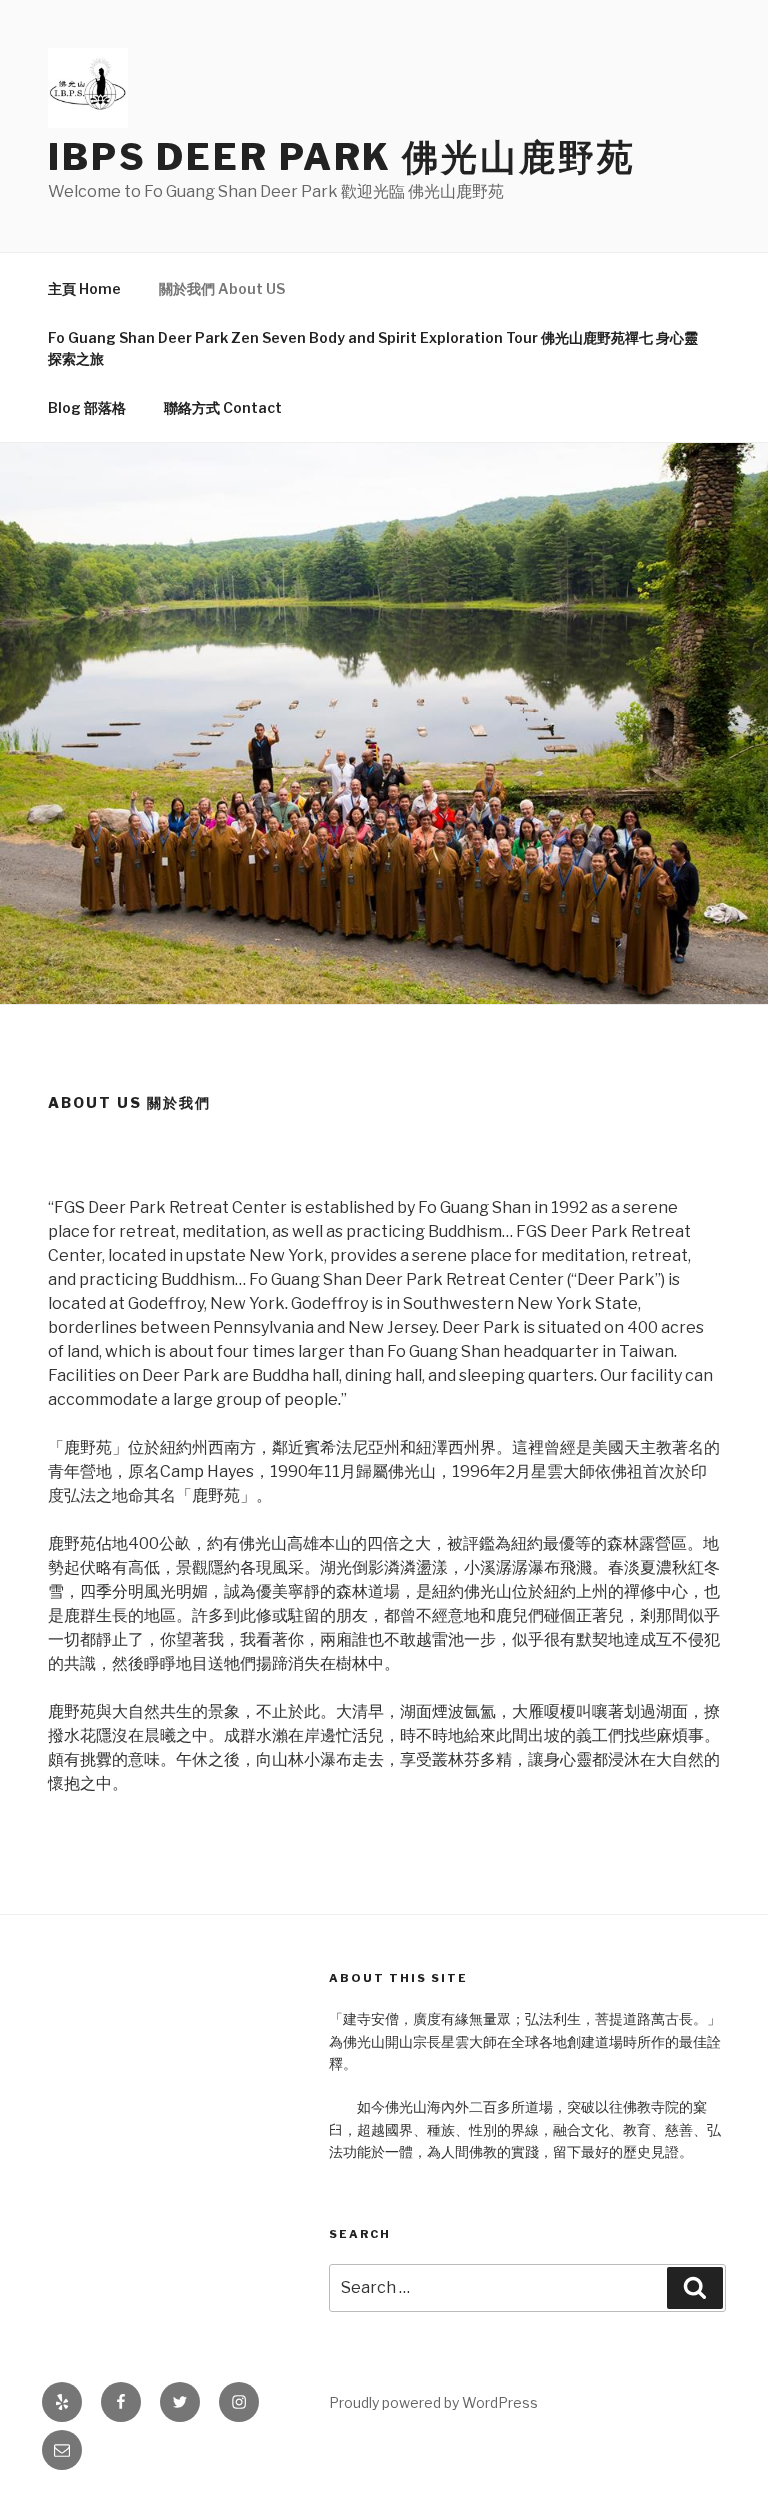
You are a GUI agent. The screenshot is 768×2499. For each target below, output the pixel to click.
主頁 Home (84, 288)
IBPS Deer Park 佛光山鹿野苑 (341, 157)
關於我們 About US (222, 288)
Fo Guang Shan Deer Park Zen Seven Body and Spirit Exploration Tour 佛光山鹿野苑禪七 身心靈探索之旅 (373, 348)
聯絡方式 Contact (223, 407)
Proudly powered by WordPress (433, 2402)
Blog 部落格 (87, 407)
